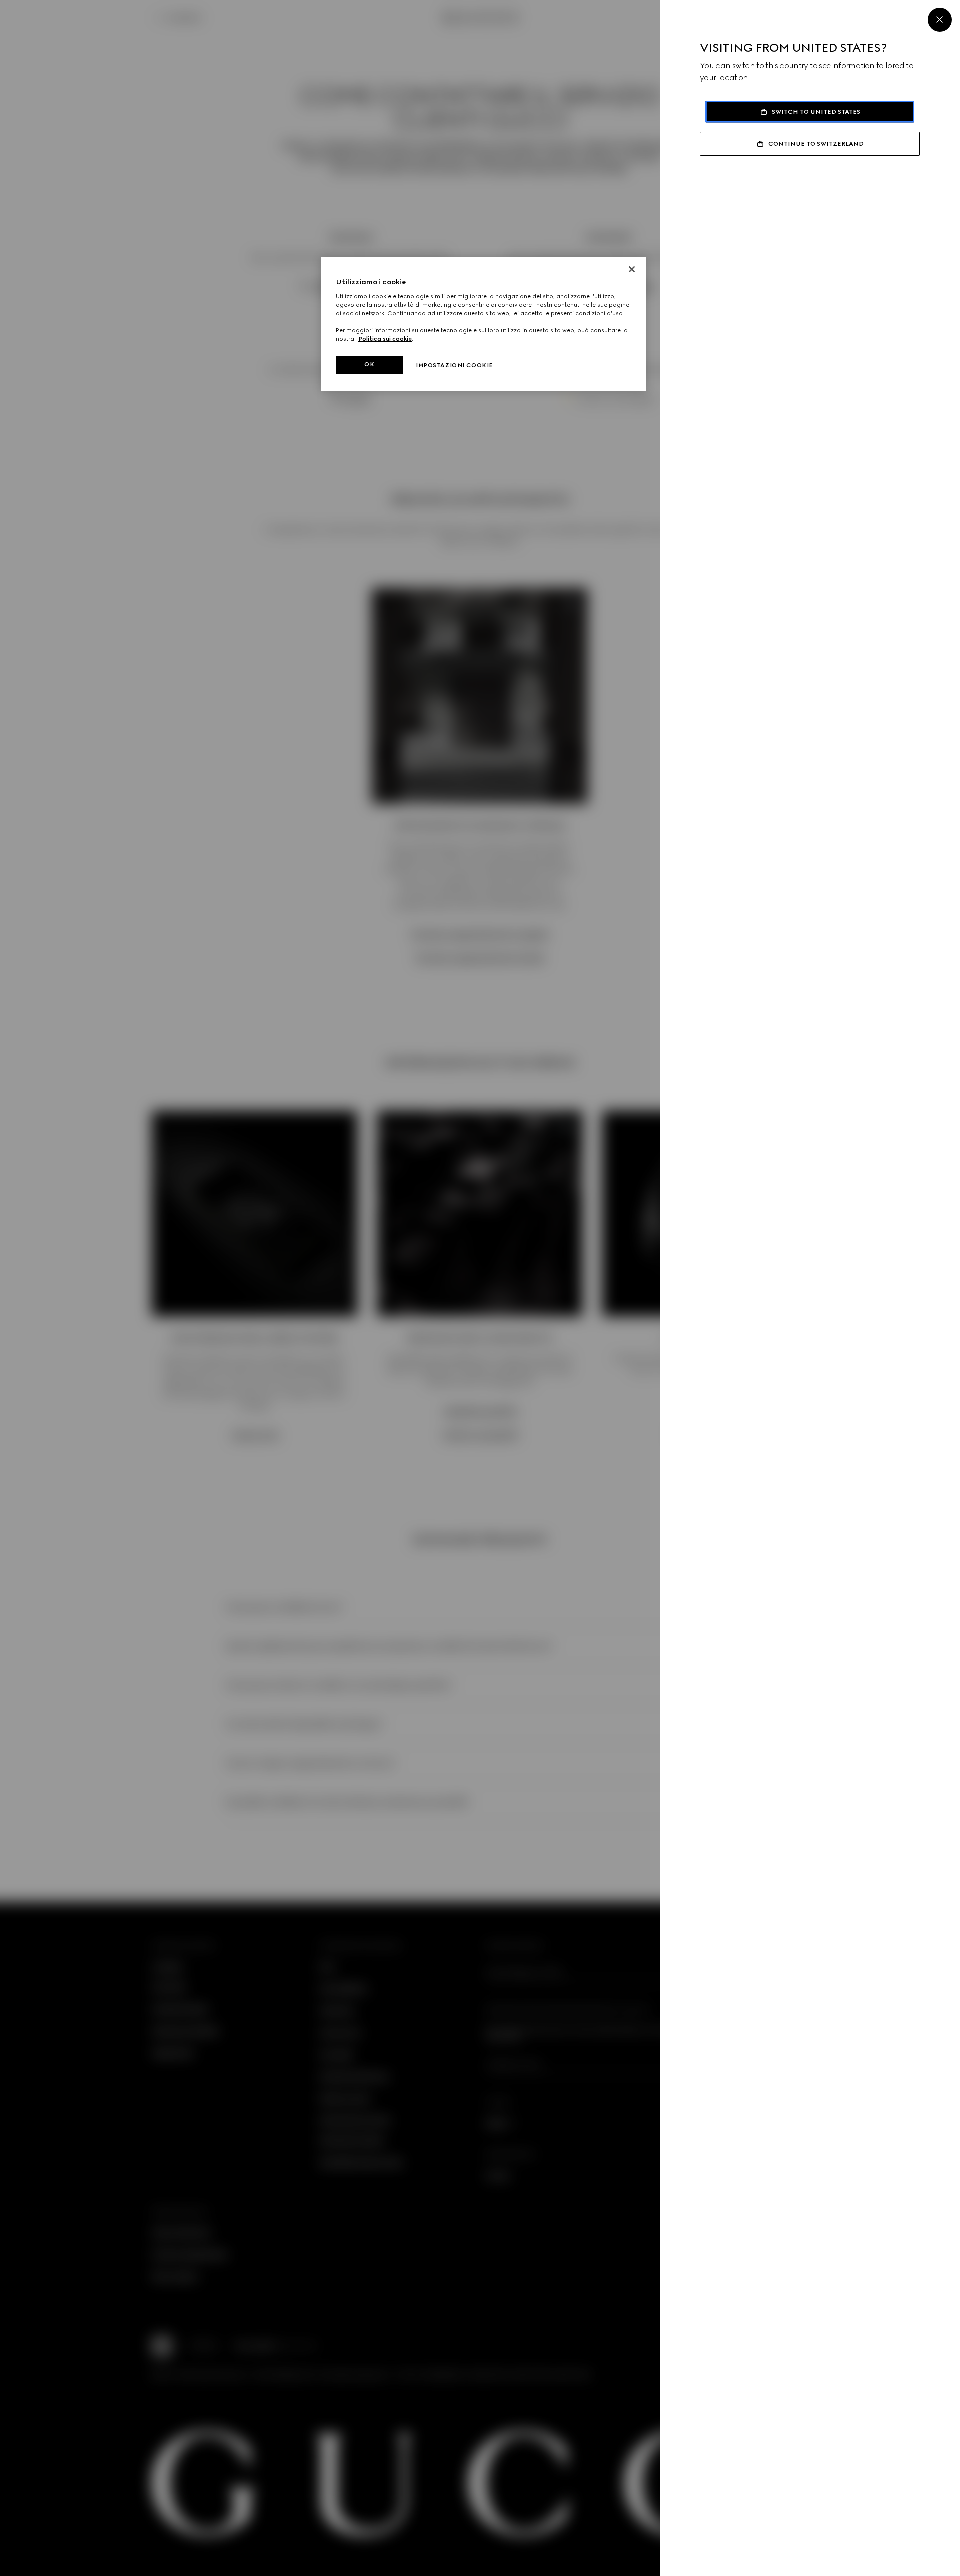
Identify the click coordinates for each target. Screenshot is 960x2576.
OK (369, 364)
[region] (483, 324)
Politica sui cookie (385, 339)
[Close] (940, 20)
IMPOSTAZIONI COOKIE (454, 365)
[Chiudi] (632, 269)
